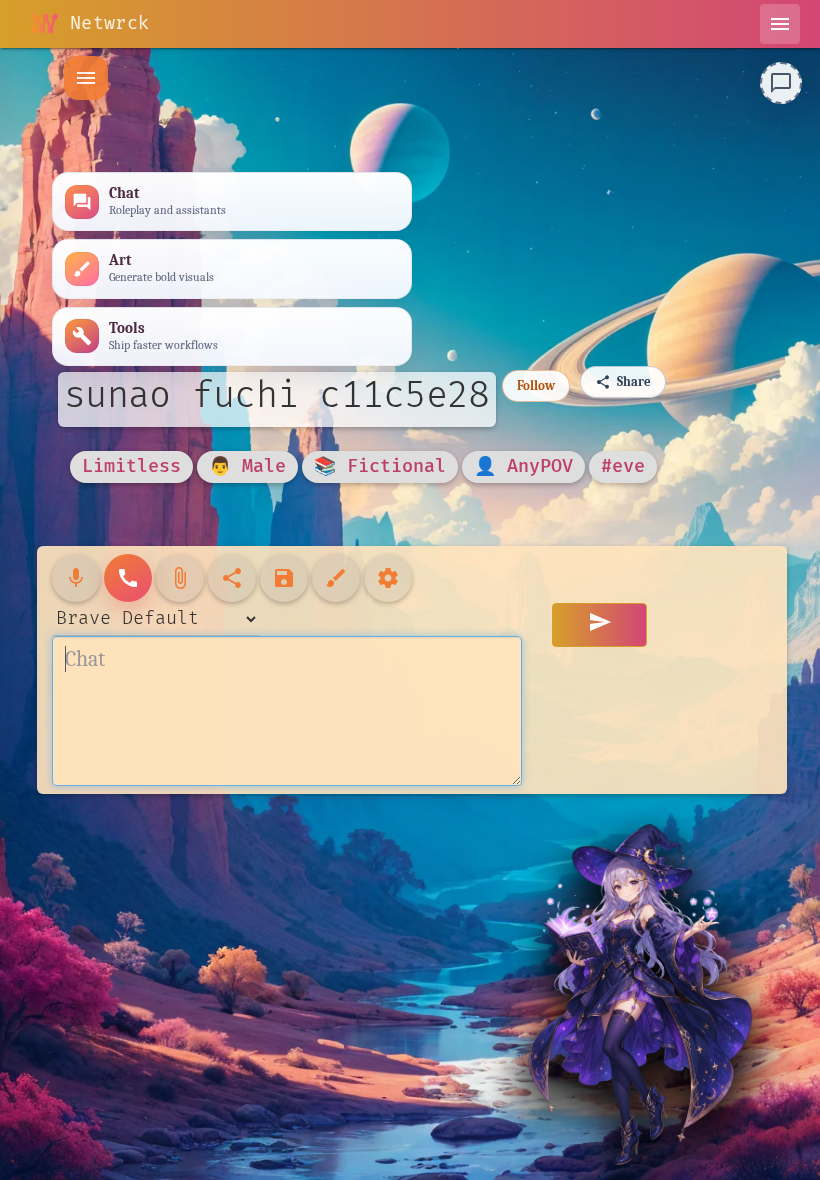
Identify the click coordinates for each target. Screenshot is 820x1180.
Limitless (131, 466)
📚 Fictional (380, 466)
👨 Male (247, 466)
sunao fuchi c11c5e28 (277, 396)
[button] (86, 78)
